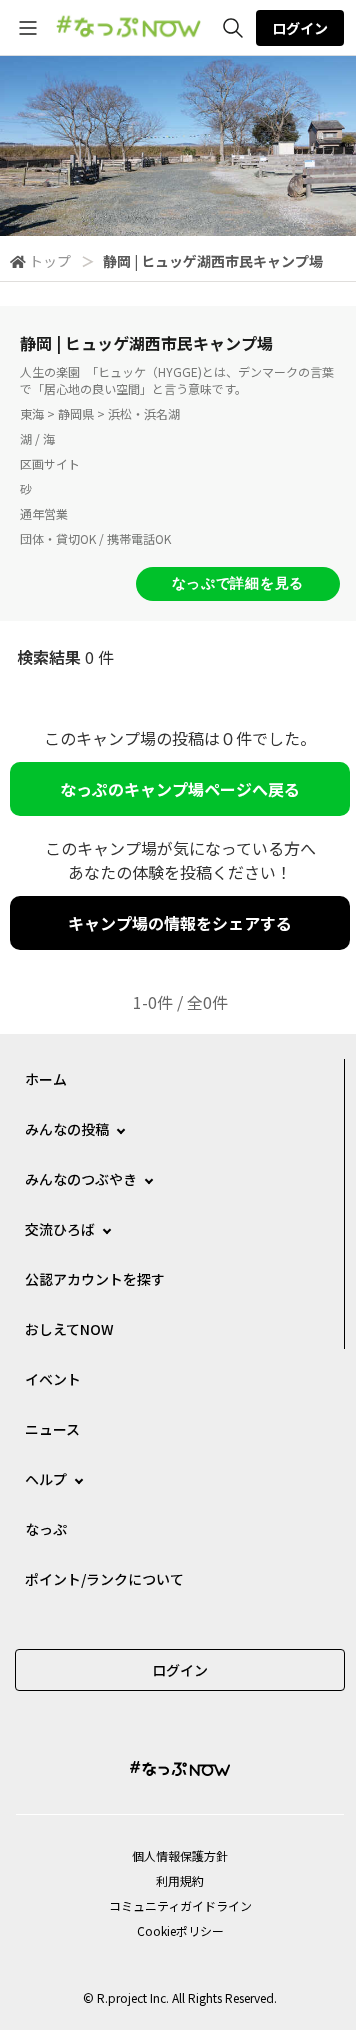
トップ (50, 261)
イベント (53, 1379)
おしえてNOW (69, 1329)
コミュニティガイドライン (180, 1905)
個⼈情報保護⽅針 (180, 1855)
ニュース (52, 1429)
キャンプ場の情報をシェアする (180, 923)
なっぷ (46, 1529)
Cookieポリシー (180, 1930)
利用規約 (180, 1880)
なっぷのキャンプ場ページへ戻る (180, 789)
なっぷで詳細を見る (238, 583)
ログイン (300, 28)
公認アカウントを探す (95, 1279)
